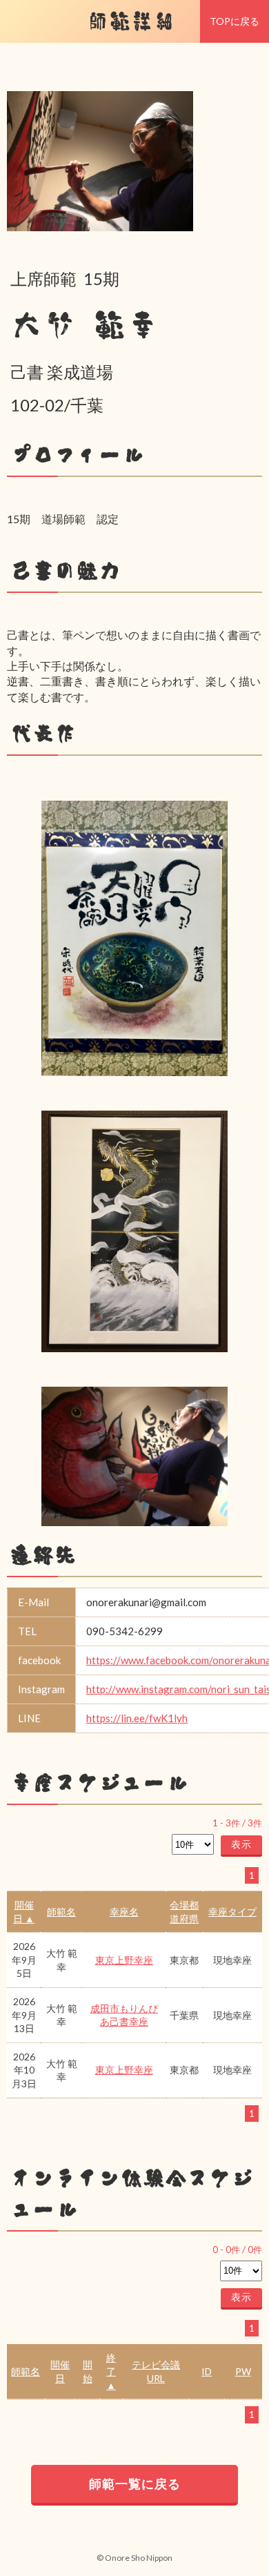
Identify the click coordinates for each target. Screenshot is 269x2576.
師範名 (61, 1912)
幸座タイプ (232, 1912)
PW (243, 2371)
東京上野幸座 (124, 1960)
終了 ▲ (111, 2371)
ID (207, 2371)
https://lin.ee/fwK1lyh (137, 1718)
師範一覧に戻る (135, 2484)
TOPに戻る (235, 21)
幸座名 (124, 1912)
